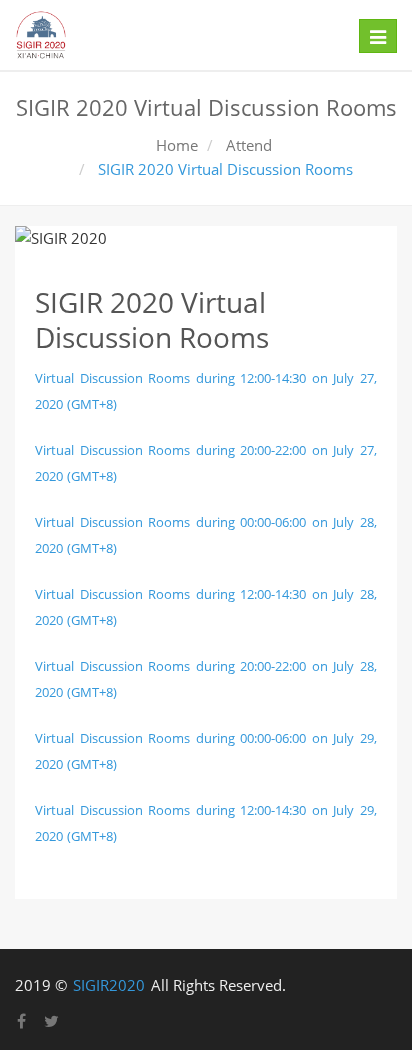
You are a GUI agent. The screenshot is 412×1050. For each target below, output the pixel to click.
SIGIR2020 (109, 985)
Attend (247, 145)
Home (177, 145)
